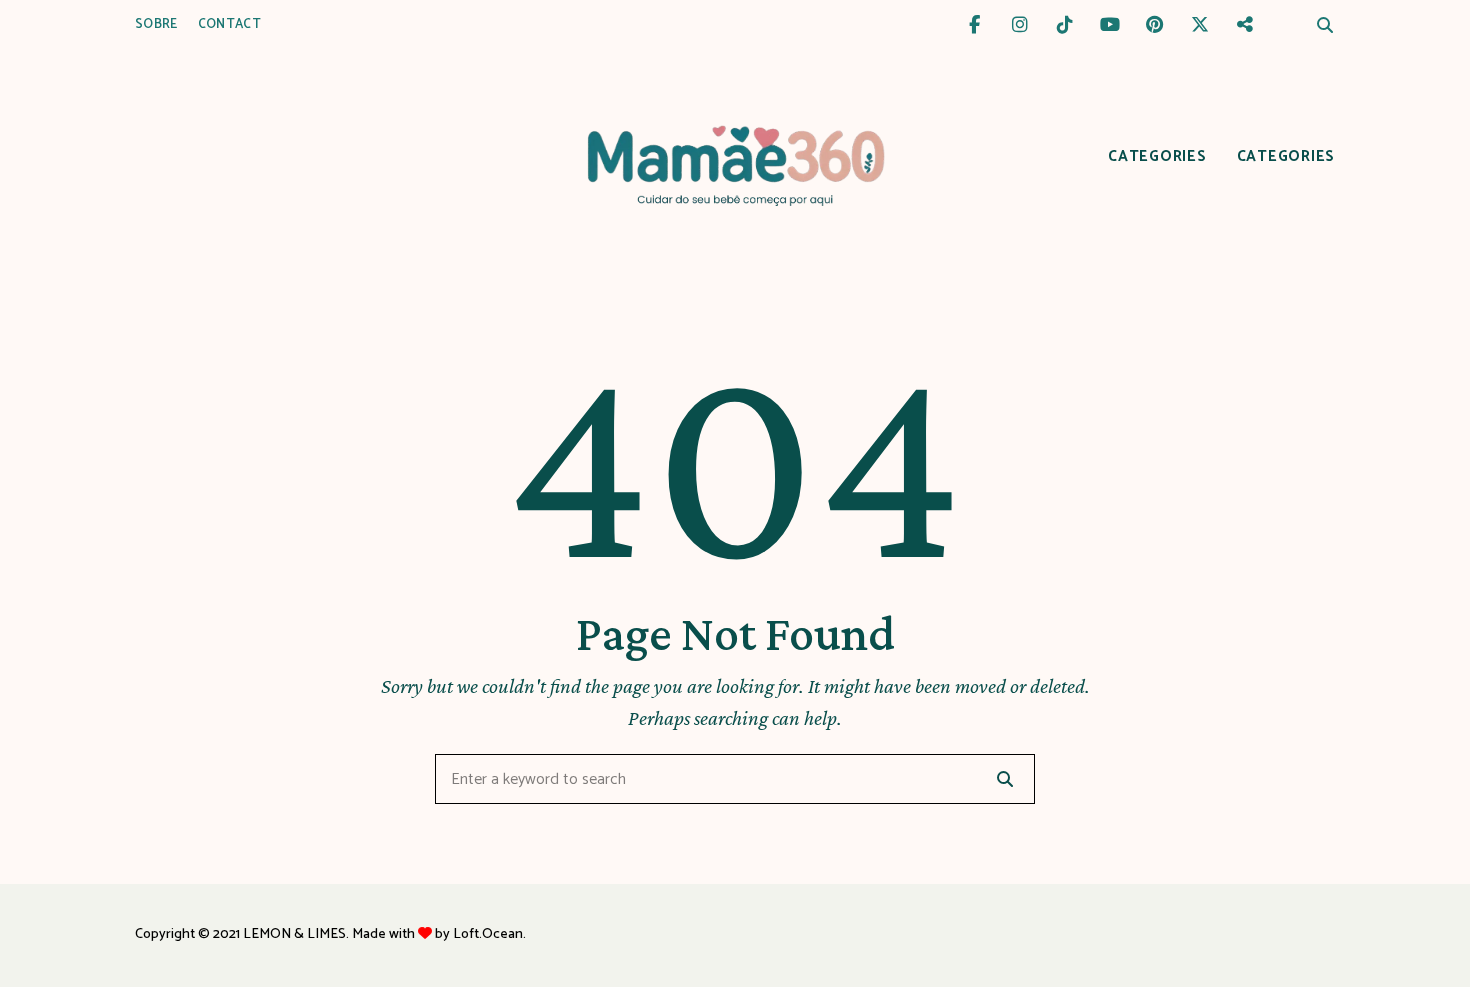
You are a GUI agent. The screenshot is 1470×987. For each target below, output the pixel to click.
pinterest (1154, 25)
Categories (1157, 156)
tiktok (1064, 25)
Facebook (974, 25)
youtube (1109, 25)
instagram (1019, 25)
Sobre (156, 24)
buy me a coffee (1244, 25)
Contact (229, 24)
